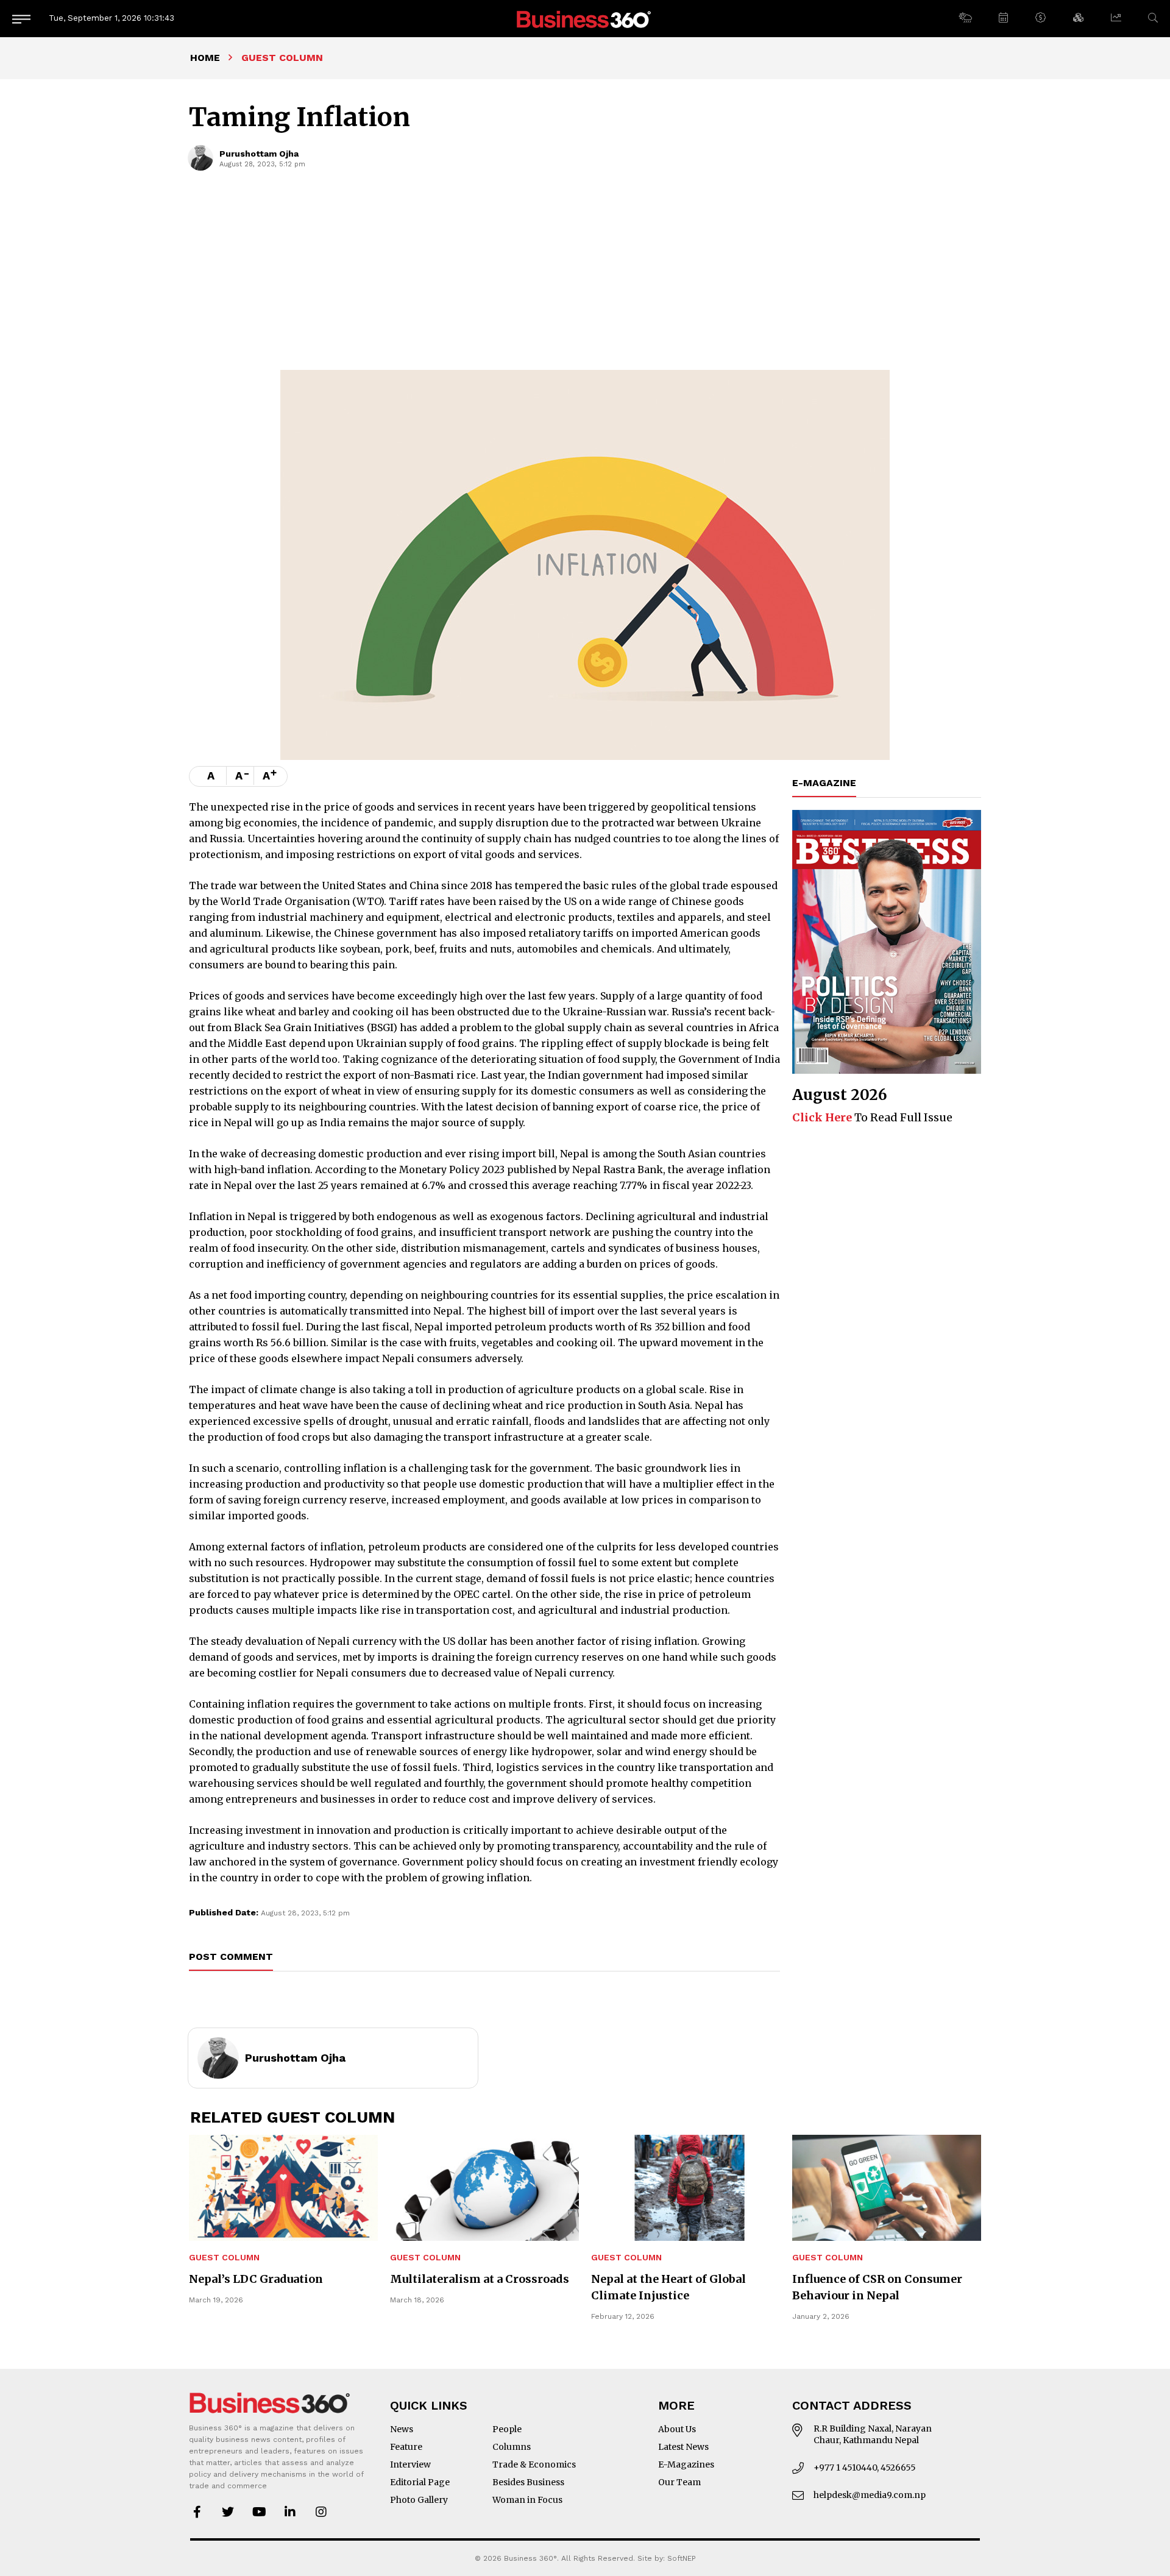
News (402, 2429)
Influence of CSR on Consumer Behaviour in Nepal (877, 2287)
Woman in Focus (527, 2500)
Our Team (679, 2482)
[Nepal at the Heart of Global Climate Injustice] (686, 2188)
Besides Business (528, 2482)
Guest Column (224, 2258)
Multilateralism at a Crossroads (480, 2279)
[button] (965, 18)
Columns (512, 2447)
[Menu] (21, 19)
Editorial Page (420, 2482)
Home (205, 58)
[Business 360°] (585, 19)
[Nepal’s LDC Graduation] (283, 2188)
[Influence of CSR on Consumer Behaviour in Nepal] (887, 2188)
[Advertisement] (585, 279)
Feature (406, 2447)
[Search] (1153, 18)
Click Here (822, 1117)
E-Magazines (686, 2464)
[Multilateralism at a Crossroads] (484, 2188)
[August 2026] (887, 942)
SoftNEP (682, 2558)
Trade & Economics (534, 2464)
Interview (410, 2464)
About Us (677, 2429)
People (507, 2429)
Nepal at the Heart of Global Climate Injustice (668, 2287)
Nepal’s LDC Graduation (256, 2279)
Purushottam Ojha (259, 154)
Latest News (683, 2447)
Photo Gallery (419, 2500)
